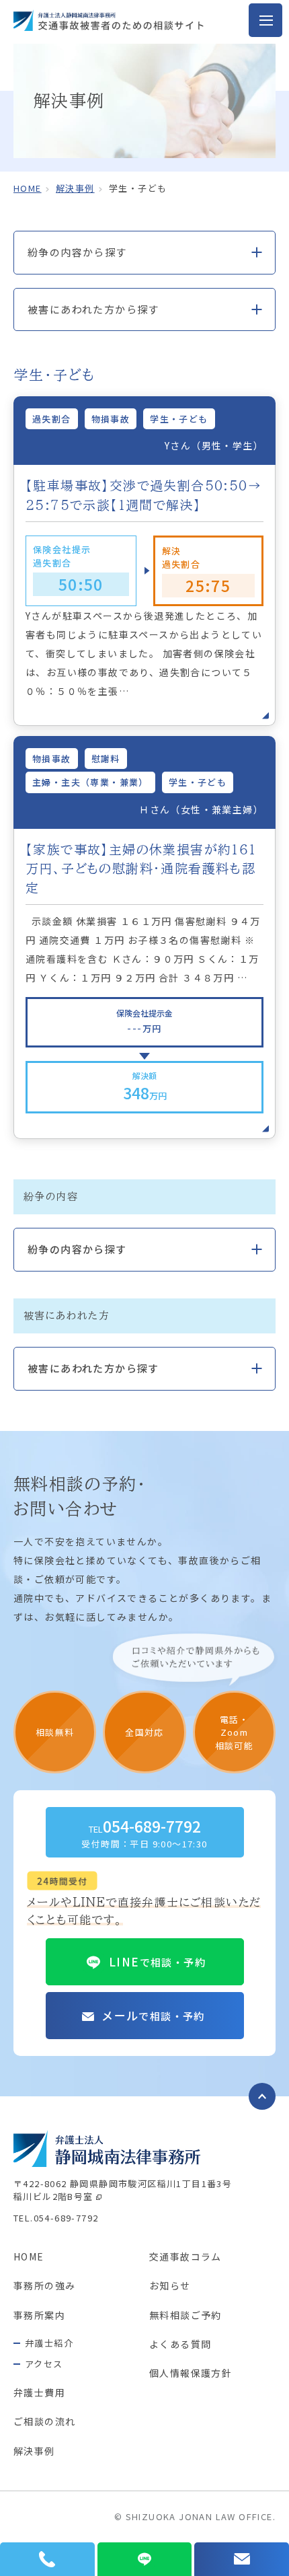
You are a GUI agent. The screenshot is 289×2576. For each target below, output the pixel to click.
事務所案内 (39, 2315)
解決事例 (75, 188)
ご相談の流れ (44, 2421)
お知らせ (170, 2285)
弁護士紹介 (49, 2343)
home (28, 188)
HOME (29, 2256)
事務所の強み (44, 2285)
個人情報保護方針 (191, 2373)
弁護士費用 (39, 2392)
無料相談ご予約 (185, 2315)
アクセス (44, 2364)
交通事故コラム (185, 2256)
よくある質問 (180, 2344)
